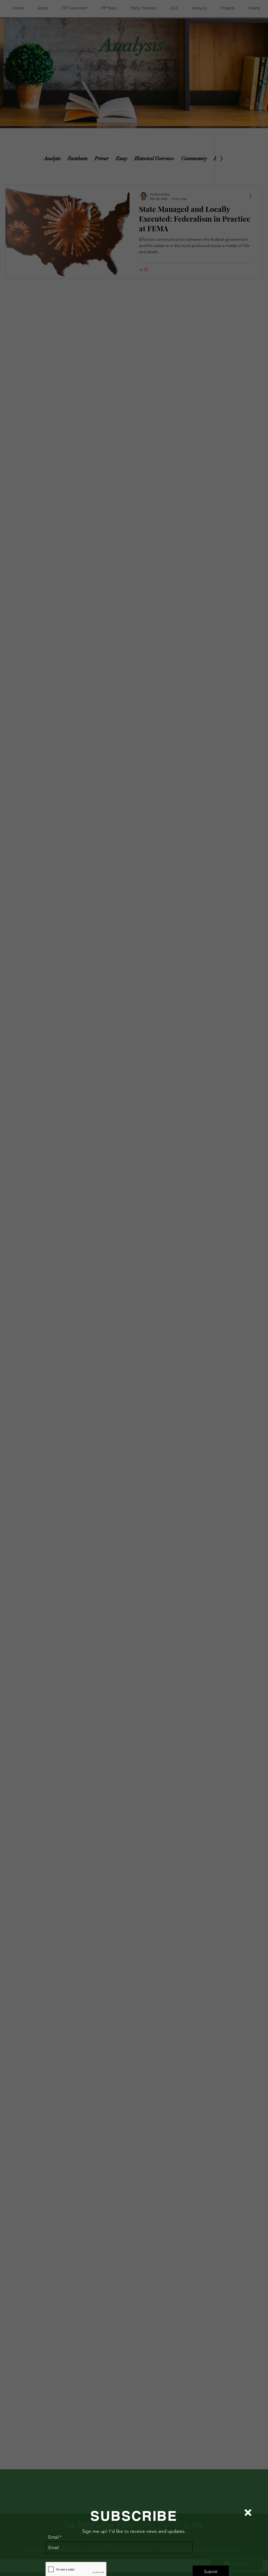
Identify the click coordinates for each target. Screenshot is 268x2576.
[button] (248, 2513)
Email (54, 2537)
